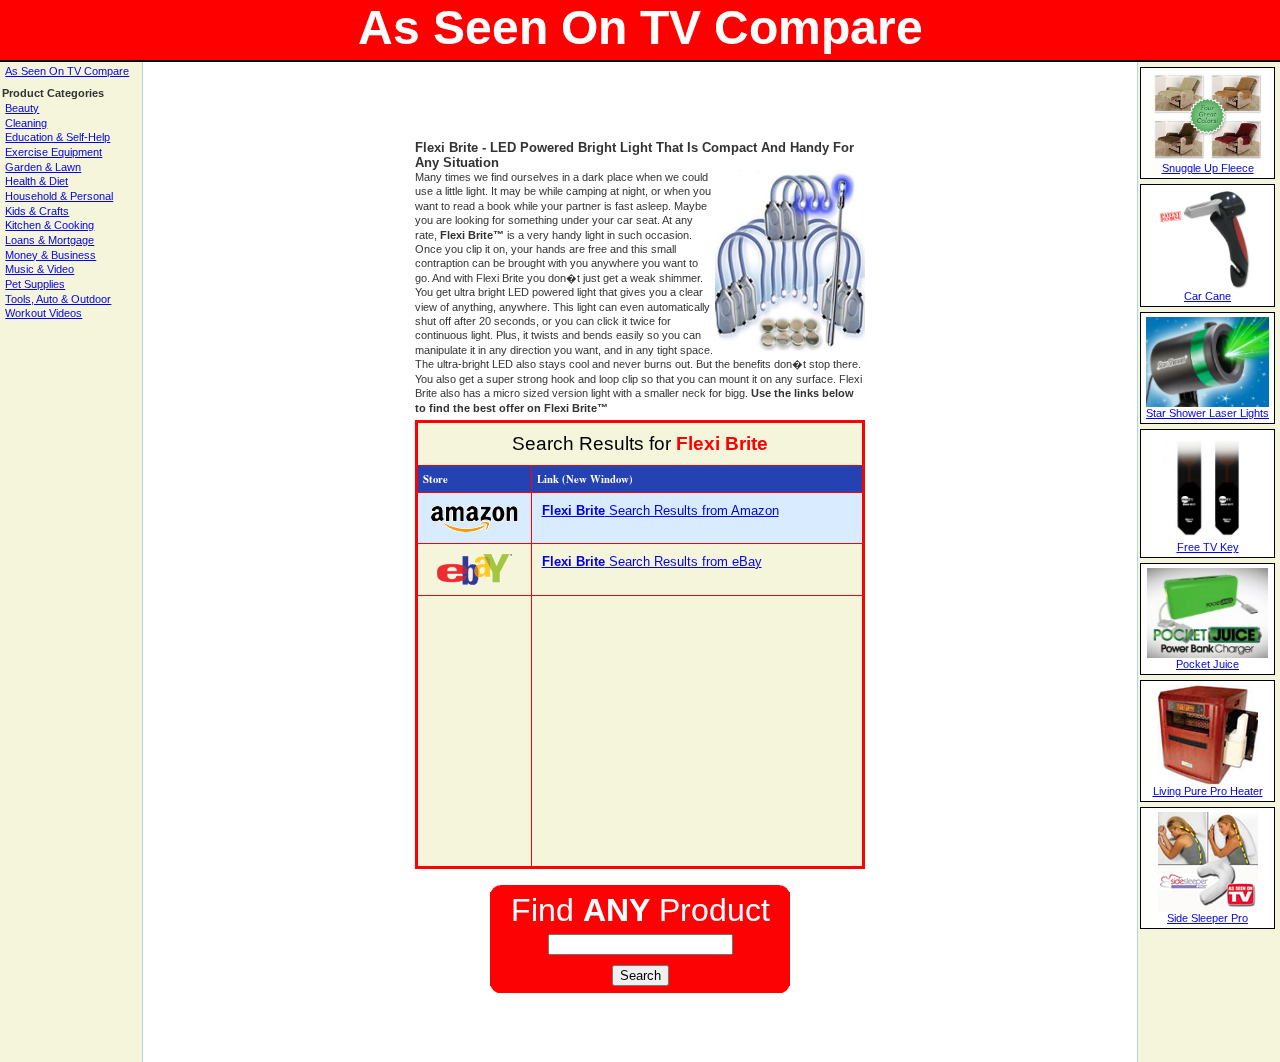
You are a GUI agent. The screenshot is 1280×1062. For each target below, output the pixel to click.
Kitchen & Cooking (49, 225)
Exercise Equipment (53, 152)
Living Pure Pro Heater (1208, 791)
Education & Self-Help (57, 137)
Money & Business (50, 255)
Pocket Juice (1207, 664)
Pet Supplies (35, 284)
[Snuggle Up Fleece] (1207, 158)
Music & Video (39, 269)
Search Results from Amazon (660, 510)
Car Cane (1207, 296)
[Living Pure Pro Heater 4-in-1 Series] (1208, 781)
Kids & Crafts (37, 211)
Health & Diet (36, 181)
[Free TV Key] (1208, 537)
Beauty (22, 108)
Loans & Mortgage (49, 240)
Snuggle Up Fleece (1208, 168)
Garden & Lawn (43, 167)
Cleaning (26, 123)
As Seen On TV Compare (67, 71)
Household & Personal (59, 196)
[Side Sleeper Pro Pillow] (1208, 908)
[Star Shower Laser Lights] (1207, 403)
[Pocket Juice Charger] (1207, 654)
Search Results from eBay (652, 561)
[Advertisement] (640, 110)
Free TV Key (1208, 547)
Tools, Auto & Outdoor (58, 299)
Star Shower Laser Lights (1207, 413)
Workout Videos (43, 313)
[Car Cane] (1208, 286)
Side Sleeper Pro (1207, 918)
